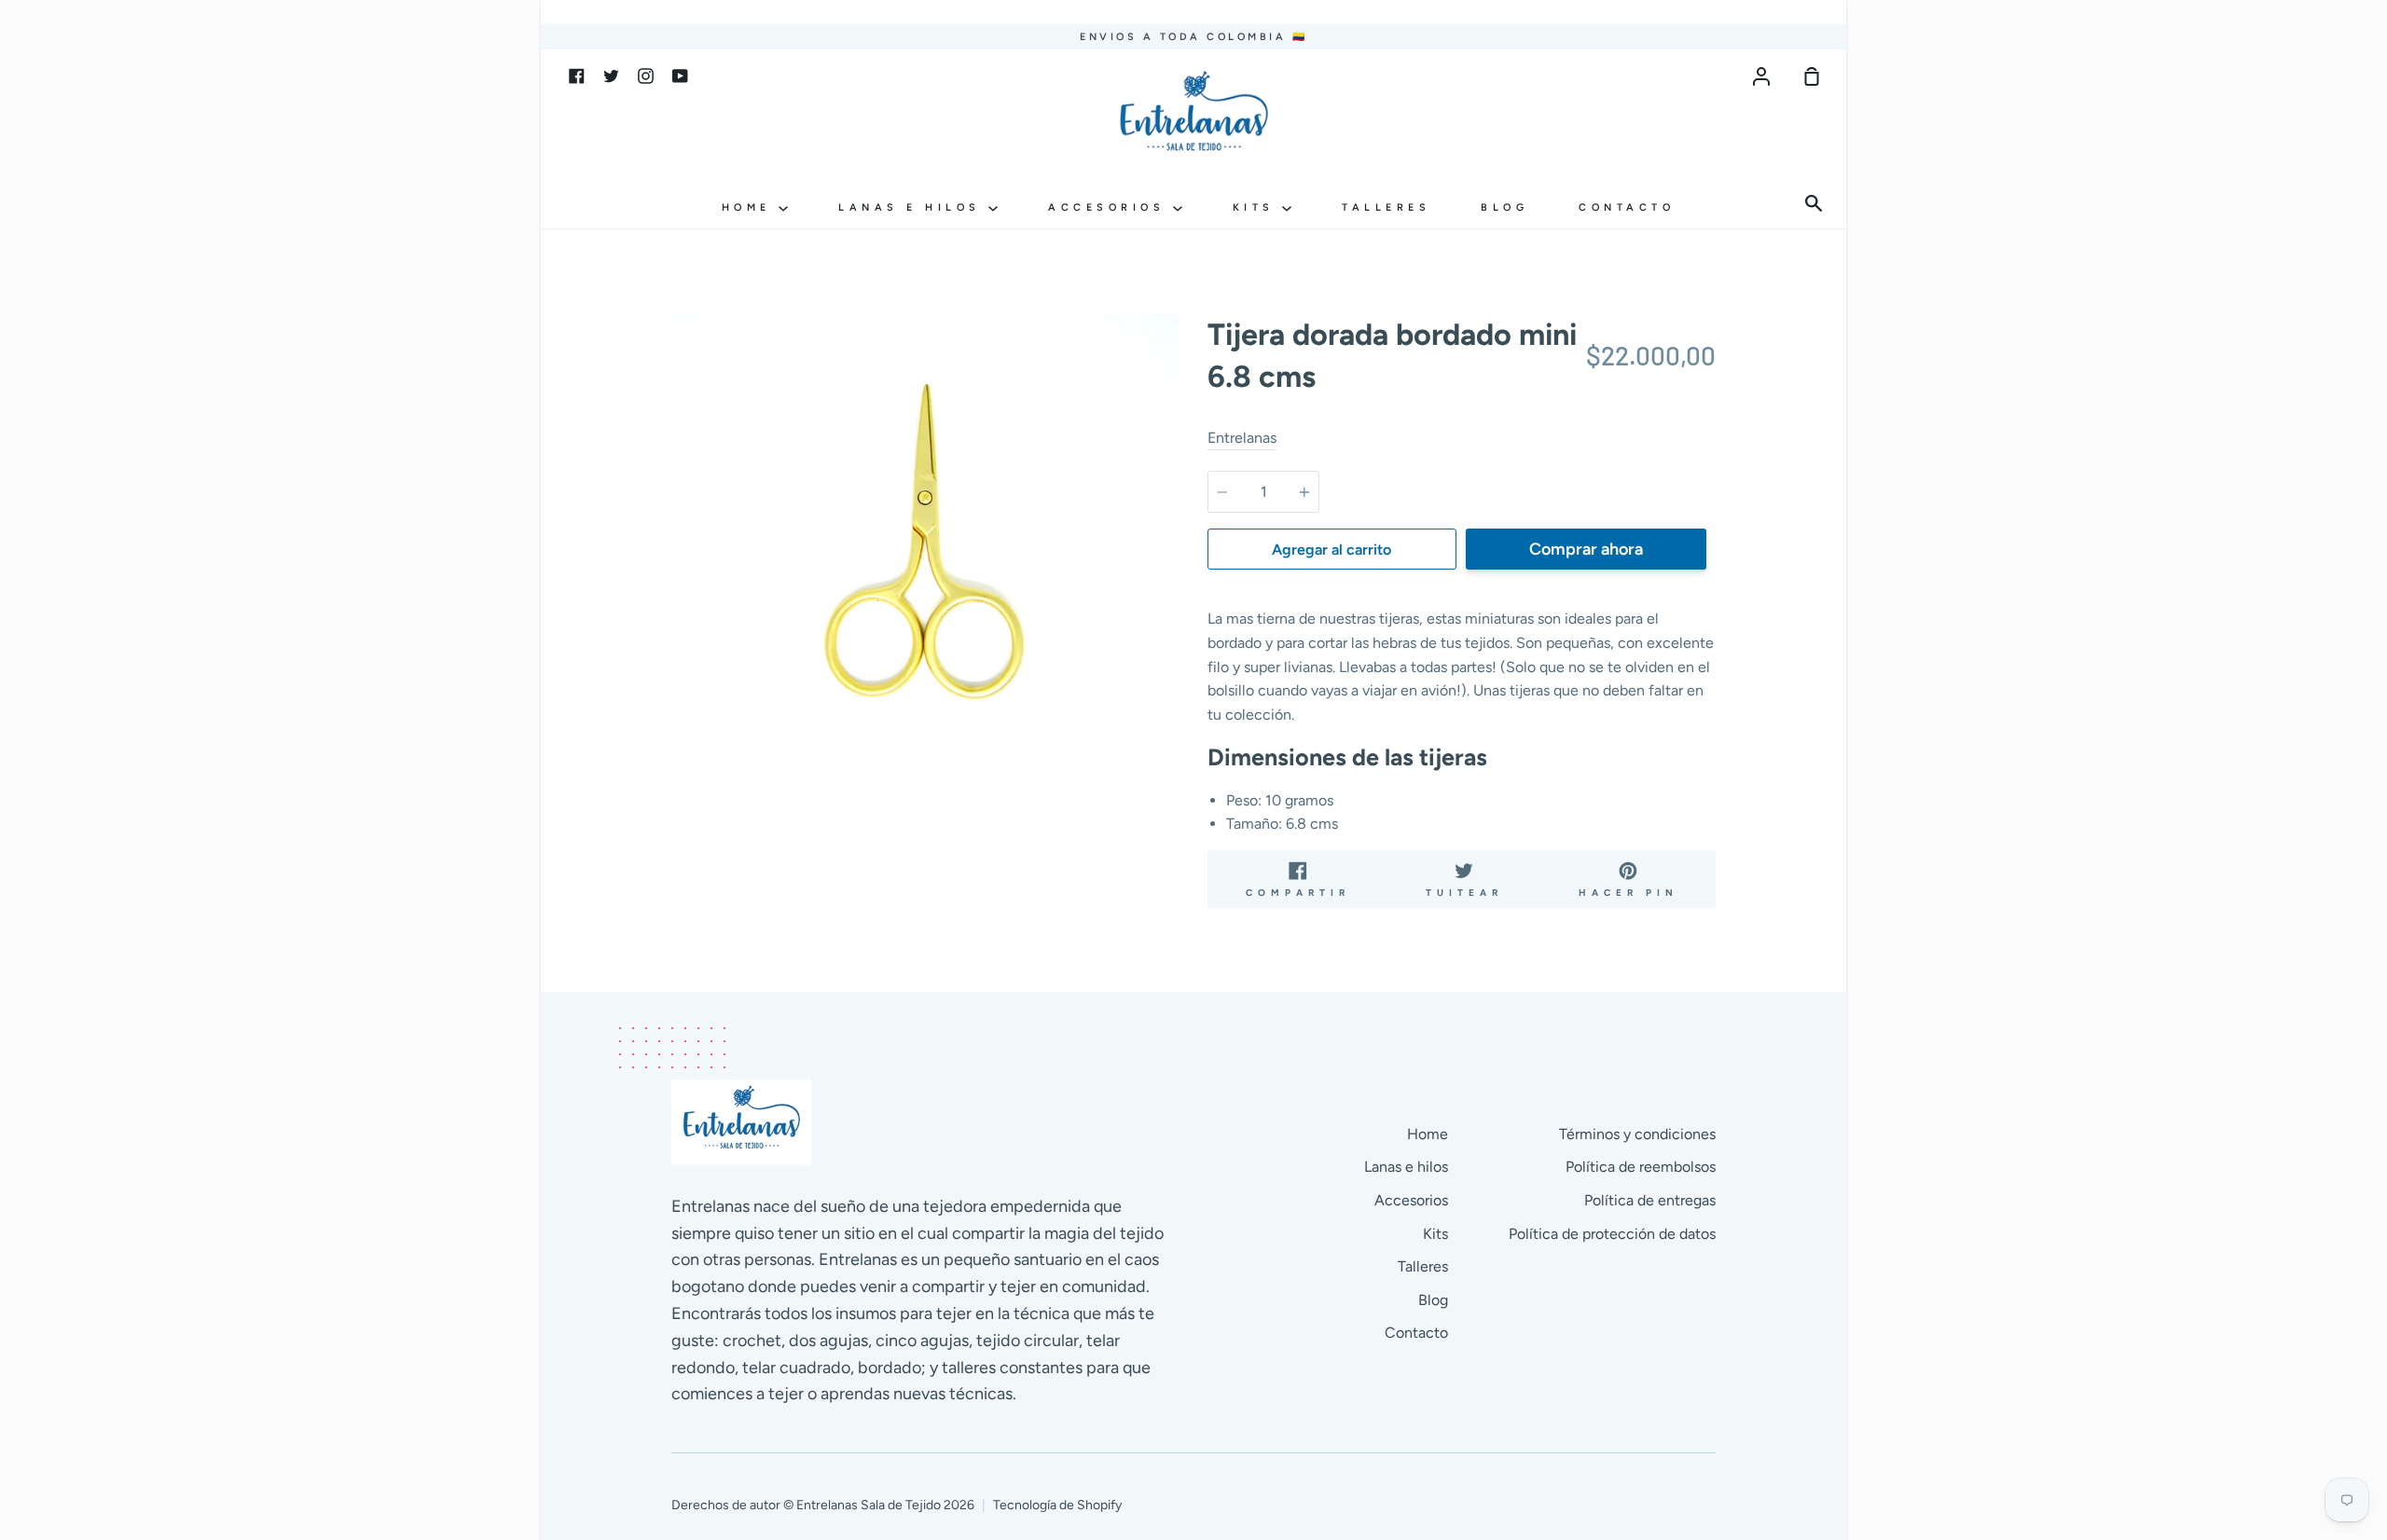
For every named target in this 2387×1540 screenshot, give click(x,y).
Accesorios (1111, 207)
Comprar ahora (1586, 549)
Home (751, 207)
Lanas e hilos (913, 207)
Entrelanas (1242, 438)
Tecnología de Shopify (1057, 1505)
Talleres (1386, 207)
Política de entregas (1650, 1200)
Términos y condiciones (1637, 1134)
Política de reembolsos (1641, 1167)
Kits (1258, 207)
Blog (1504, 207)
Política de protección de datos (1612, 1234)
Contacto (1627, 207)
